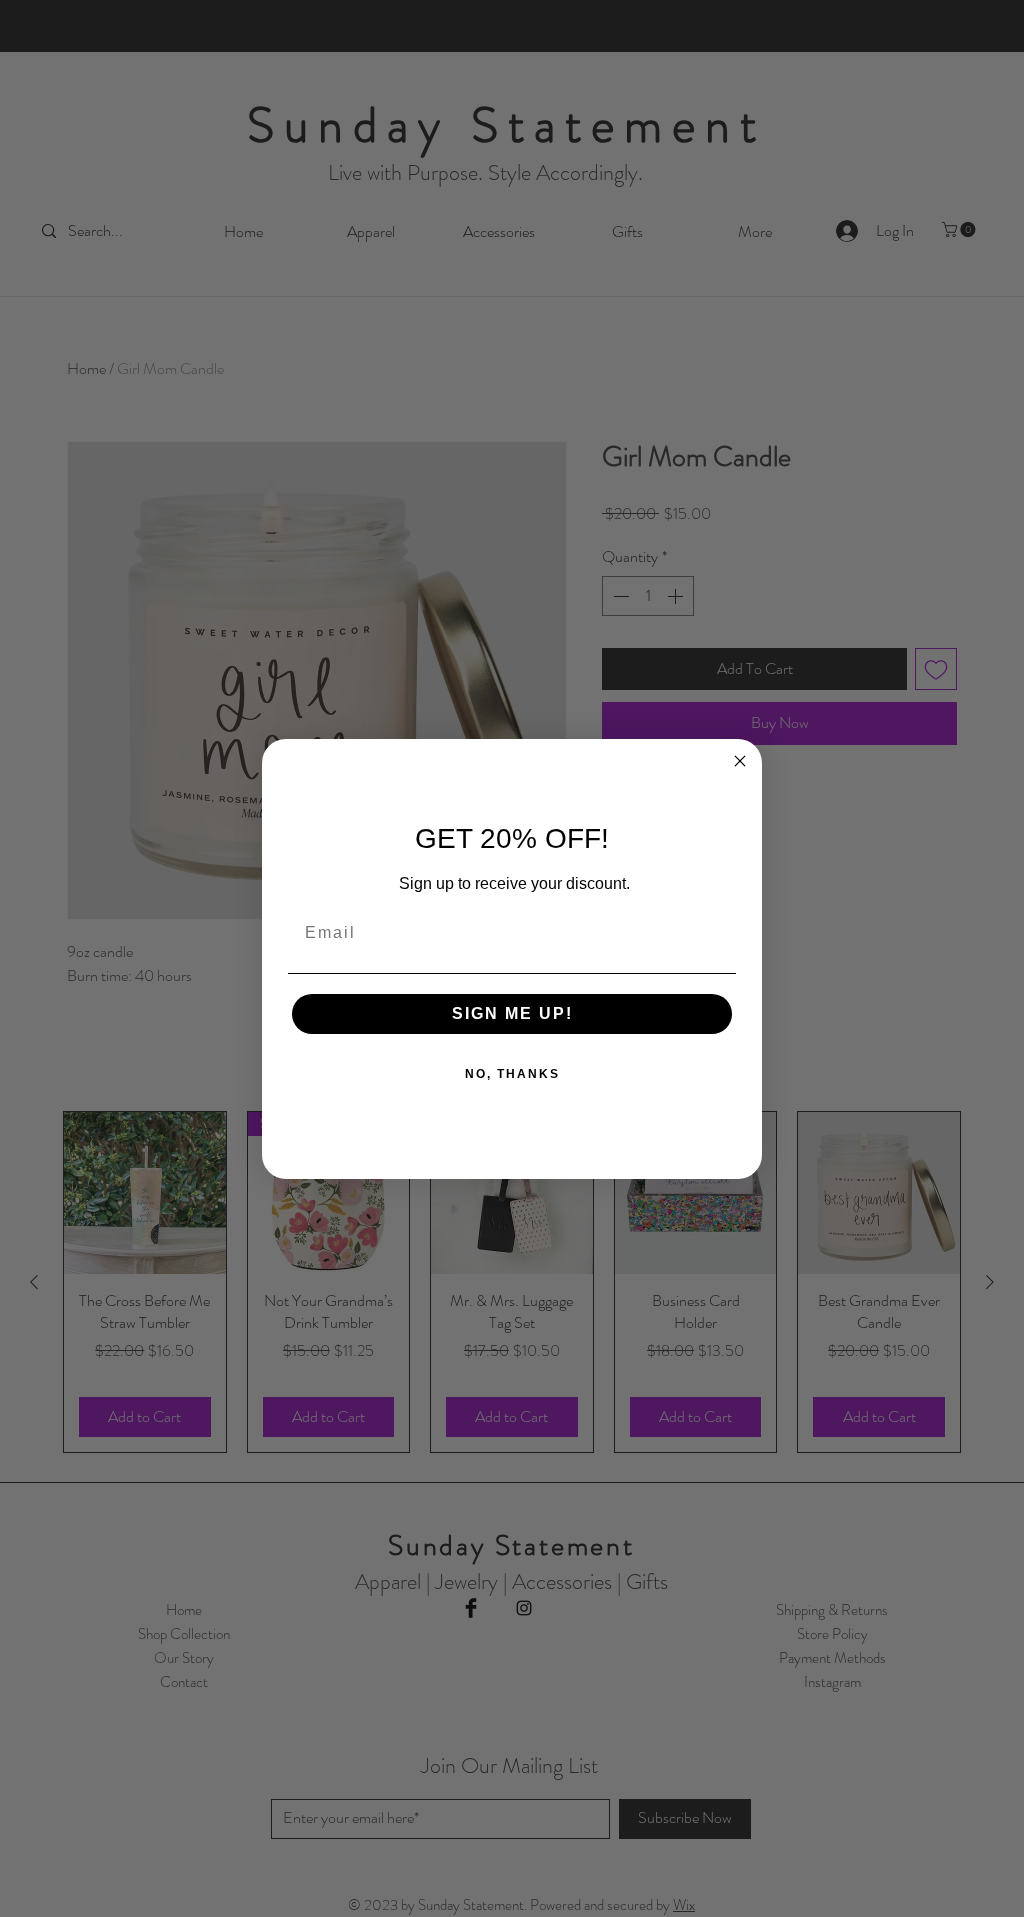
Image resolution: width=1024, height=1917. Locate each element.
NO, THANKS (512, 1074)
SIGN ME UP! (512, 1013)
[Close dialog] (740, 761)
